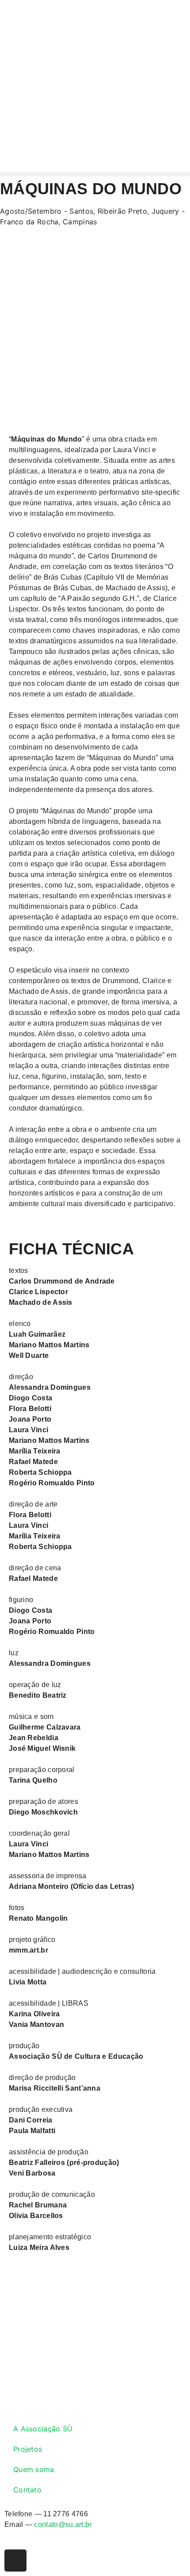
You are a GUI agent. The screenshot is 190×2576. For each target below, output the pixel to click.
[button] (95, 174)
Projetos (28, 2449)
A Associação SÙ (43, 2429)
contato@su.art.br (63, 2524)
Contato (27, 2490)
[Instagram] (15, 2561)
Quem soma (34, 2469)
